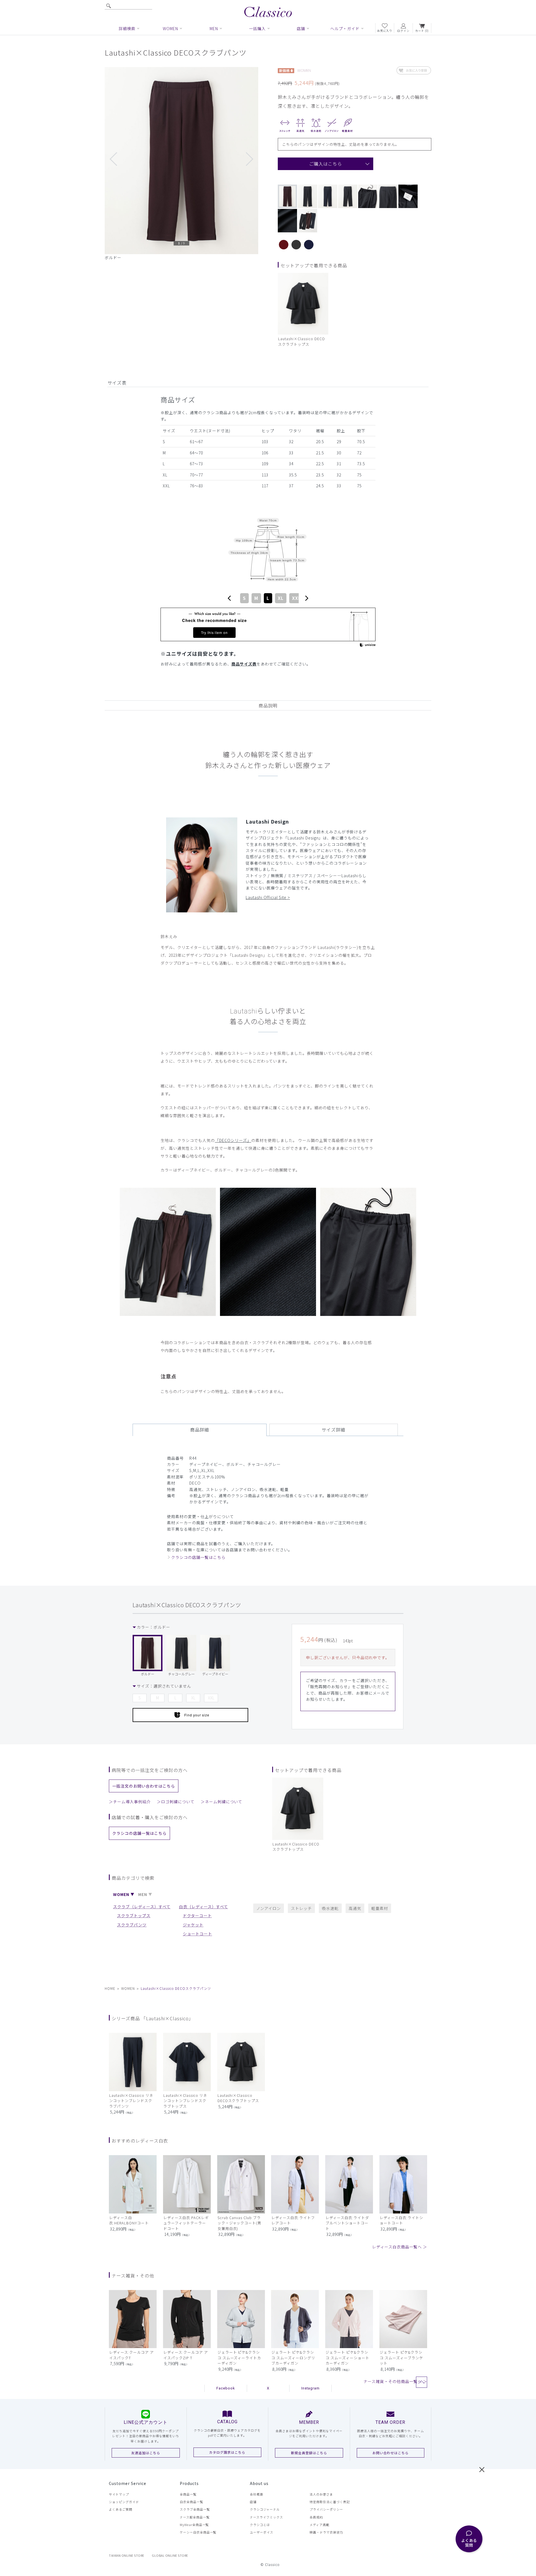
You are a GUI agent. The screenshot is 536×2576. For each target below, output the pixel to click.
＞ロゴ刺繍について (176, 1802)
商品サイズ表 (244, 664)
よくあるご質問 (121, 2509)
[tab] (202, 1430)
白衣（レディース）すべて (204, 1907)
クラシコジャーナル (265, 2509)
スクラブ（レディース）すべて (142, 1907)
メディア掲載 (320, 2525)
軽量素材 (380, 1908)
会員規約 (316, 2517)
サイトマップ (119, 2494)
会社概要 (257, 2494)
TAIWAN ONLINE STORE (127, 2555)
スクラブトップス (134, 1916)
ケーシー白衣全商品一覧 (198, 2532)
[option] (181, 164)
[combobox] (268, 598)
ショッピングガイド (124, 2502)
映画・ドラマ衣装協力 (326, 2532)
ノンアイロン (269, 1908)
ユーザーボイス (262, 2532)
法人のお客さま (321, 2494)
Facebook (226, 2388)
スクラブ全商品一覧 (195, 2509)
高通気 (355, 1908)
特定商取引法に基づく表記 (330, 2502)
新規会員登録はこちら (309, 2453)
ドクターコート (197, 1916)
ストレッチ (301, 1908)
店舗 (253, 2502)
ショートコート (198, 1934)
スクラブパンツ (132, 1925)
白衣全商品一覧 (192, 2502)
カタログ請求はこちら (227, 2452)
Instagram (311, 2388)
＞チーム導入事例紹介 (130, 1802)
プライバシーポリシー (326, 2509)
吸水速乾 (330, 1908)
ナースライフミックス (266, 2517)
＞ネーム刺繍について (222, 1802)
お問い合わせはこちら (391, 2453)
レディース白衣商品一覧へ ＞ (400, 2247)
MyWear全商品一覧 (194, 2525)
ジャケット (193, 1925)
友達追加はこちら (146, 2453)
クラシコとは (260, 2525)
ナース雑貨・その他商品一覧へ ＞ (395, 2381)
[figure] (229, 598)
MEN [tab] (143, 1894)
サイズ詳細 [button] (333, 1430)
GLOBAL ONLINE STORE (170, 2555)
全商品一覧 (188, 2494)
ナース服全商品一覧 (195, 2517)
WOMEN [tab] (121, 1894)
